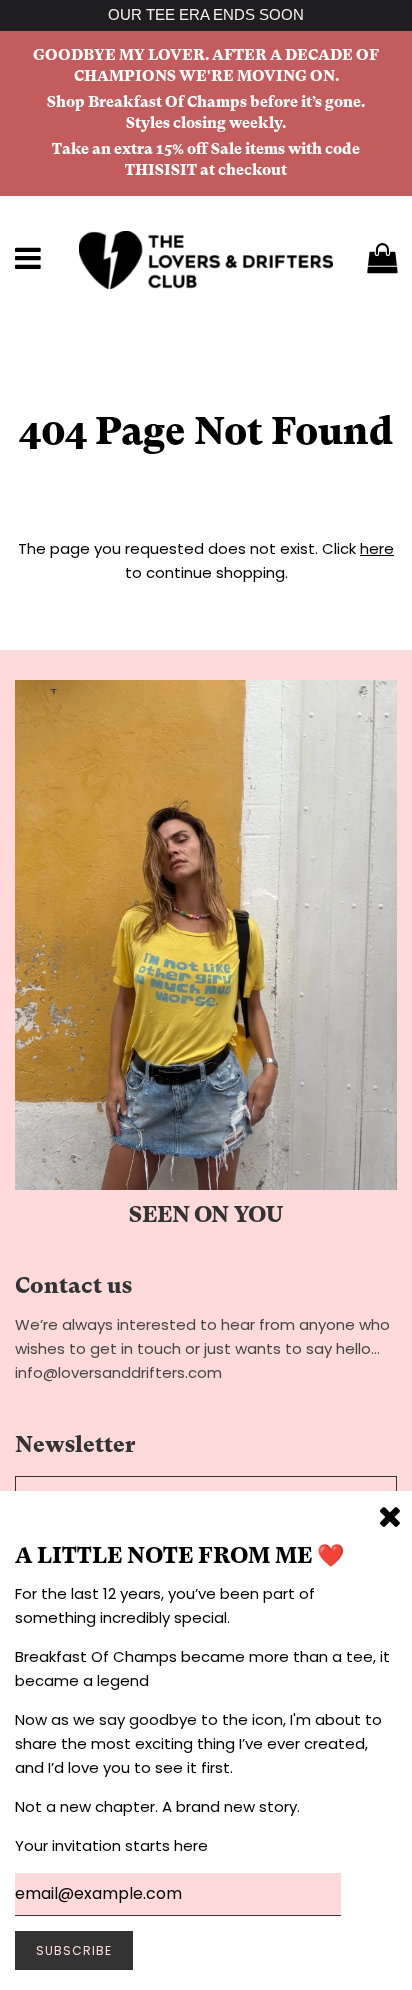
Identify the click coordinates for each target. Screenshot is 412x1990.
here (377, 548)
